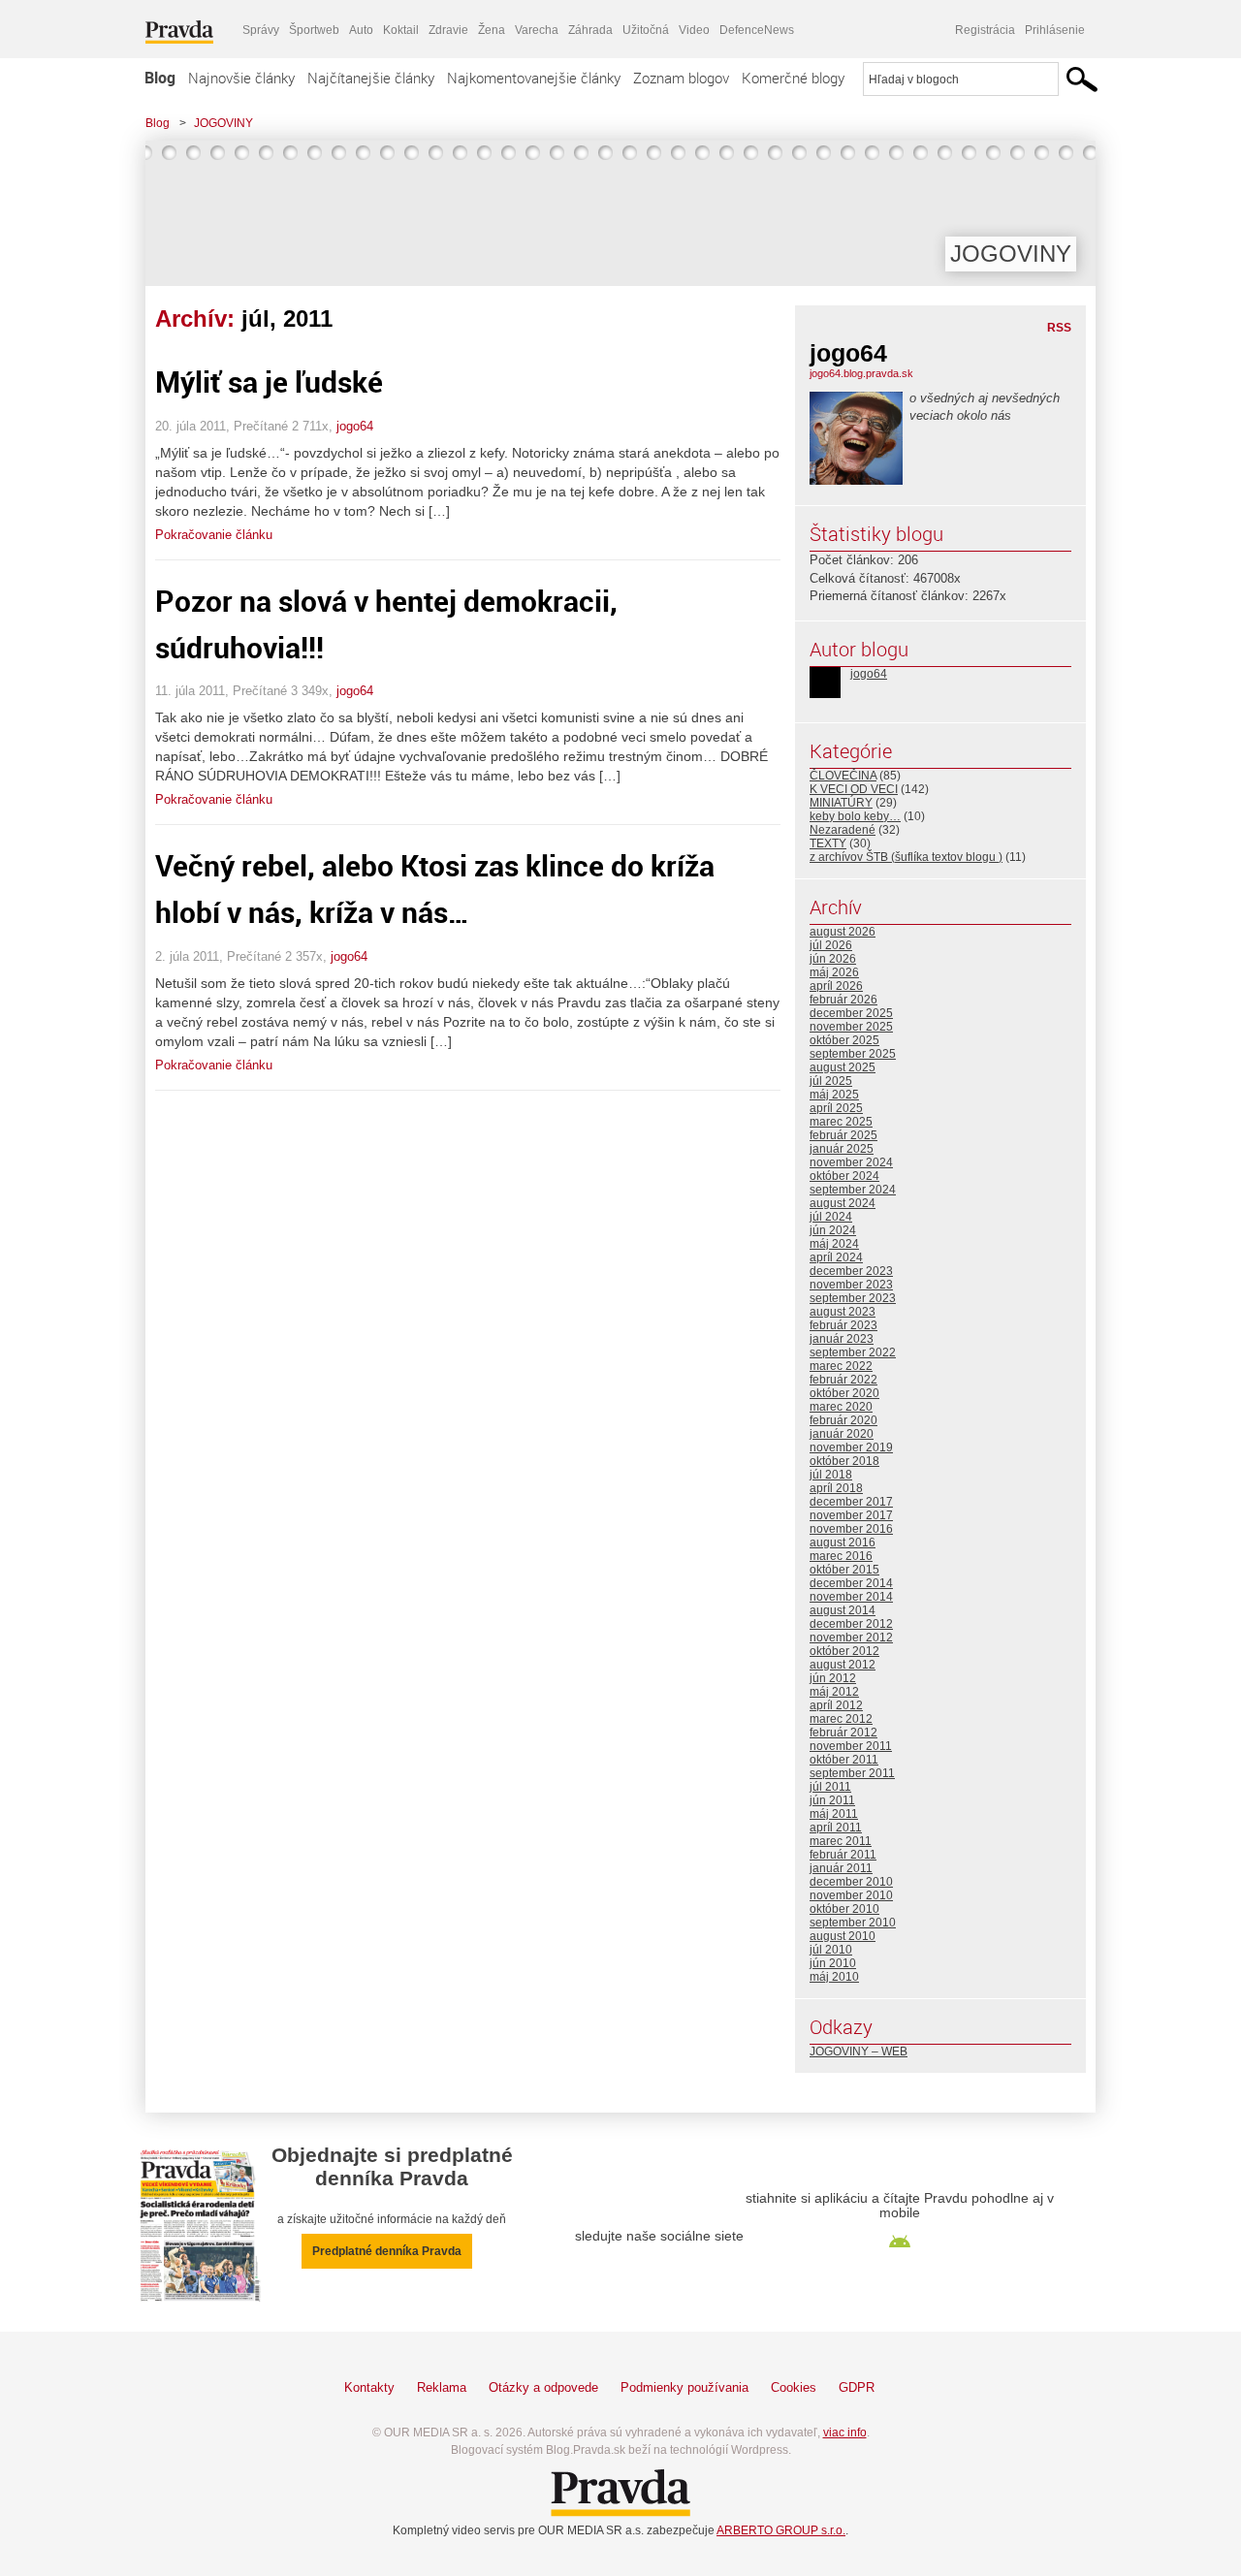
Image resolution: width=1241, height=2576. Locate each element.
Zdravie (448, 30)
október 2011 (844, 1760)
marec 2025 (841, 1122)
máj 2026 (834, 972)
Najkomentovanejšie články (534, 78)
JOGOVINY (223, 123)
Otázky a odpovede (543, 2387)
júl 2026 (831, 945)
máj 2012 (834, 1692)
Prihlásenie (1055, 30)
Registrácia (985, 30)
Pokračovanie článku (214, 535)
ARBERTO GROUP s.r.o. (781, 2530)
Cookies (794, 2387)
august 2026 (843, 932)
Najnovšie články (241, 78)
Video (694, 30)
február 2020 (843, 1420)
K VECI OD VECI (854, 789)
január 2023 (842, 1339)
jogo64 (355, 426)
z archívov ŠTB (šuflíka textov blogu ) (906, 857)
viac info (845, 2433)
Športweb (314, 30)
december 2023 (851, 1271)
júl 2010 (831, 1950)
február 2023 (843, 1325)
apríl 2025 (836, 1108)
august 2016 (843, 1542)
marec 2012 (841, 1719)
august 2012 (843, 1665)
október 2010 (844, 1909)
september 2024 (853, 1190)
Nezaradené (843, 830)
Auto (361, 30)
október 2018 (844, 1461)
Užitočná (646, 30)
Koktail (401, 30)
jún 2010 (833, 1963)
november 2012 (851, 1638)
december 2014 (851, 1583)
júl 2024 (831, 1217)
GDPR (857, 2387)
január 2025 (842, 1149)
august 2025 (843, 1067)
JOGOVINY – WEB (859, 2051)
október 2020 (844, 1393)
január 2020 (842, 1434)
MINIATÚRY (841, 803)
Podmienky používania (684, 2387)
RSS (1059, 328)
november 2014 (851, 1597)
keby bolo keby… (855, 816)
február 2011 (843, 1855)
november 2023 (851, 1285)
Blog (160, 78)
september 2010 (853, 1923)
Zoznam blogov (681, 78)
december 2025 (851, 1013)
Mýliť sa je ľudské (269, 382)
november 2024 (851, 1162)
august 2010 (843, 1936)
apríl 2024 (836, 1257)
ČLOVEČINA (843, 776)
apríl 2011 (836, 1828)
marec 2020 (841, 1407)
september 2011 (852, 1773)
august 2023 (843, 1312)
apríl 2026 (836, 986)
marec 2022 (841, 1366)
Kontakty (369, 2387)
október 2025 (844, 1040)
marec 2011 (841, 1841)
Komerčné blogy (793, 78)
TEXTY (828, 843)
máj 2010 (834, 1977)
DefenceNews (757, 30)
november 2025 (851, 1027)
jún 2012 (833, 1678)
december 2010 (851, 1882)
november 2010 (851, 1895)
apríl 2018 (836, 1488)
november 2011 (851, 1746)
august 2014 (843, 1610)
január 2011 (841, 1868)
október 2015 (844, 1570)
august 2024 (843, 1203)
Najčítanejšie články (371, 78)
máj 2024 (834, 1244)
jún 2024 (833, 1230)
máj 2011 (834, 1814)
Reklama (442, 2387)
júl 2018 (831, 1475)
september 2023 (853, 1298)
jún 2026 (833, 959)
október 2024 (844, 1176)
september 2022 (853, 1352)
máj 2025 (834, 1095)
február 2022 (843, 1380)
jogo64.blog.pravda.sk (861, 373)
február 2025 (843, 1135)
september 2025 (853, 1054)
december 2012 (851, 1624)
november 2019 (851, 1447)
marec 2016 (841, 1556)
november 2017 (851, 1515)
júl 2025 (831, 1081)
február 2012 (843, 1733)
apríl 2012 (836, 1705)
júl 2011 (830, 1787)
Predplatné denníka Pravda (387, 2251)
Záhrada (590, 30)
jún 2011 (832, 1800)
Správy (261, 30)
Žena (492, 30)
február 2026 (843, 1000)
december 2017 (851, 1502)
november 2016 (851, 1529)
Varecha (537, 30)
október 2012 (844, 1651)
